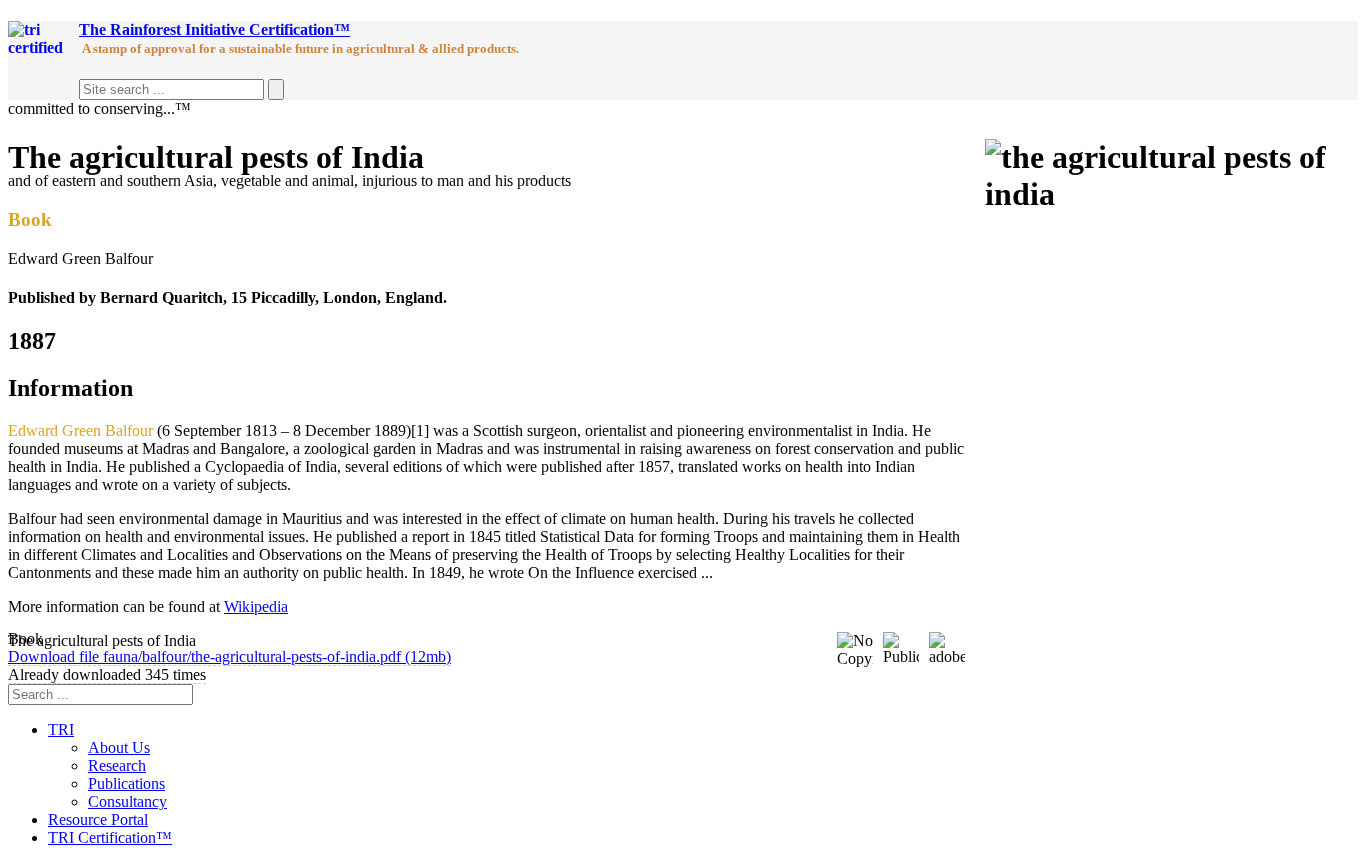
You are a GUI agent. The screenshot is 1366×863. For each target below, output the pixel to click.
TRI (61, 729)
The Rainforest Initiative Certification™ (214, 29)
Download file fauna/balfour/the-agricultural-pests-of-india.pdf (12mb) (229, 656)
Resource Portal (98, 819)
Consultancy (127, 801)
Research (117, 765)
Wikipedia (256, 606)
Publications (126, 783)
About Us (119, 747)
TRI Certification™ (110, 837)
